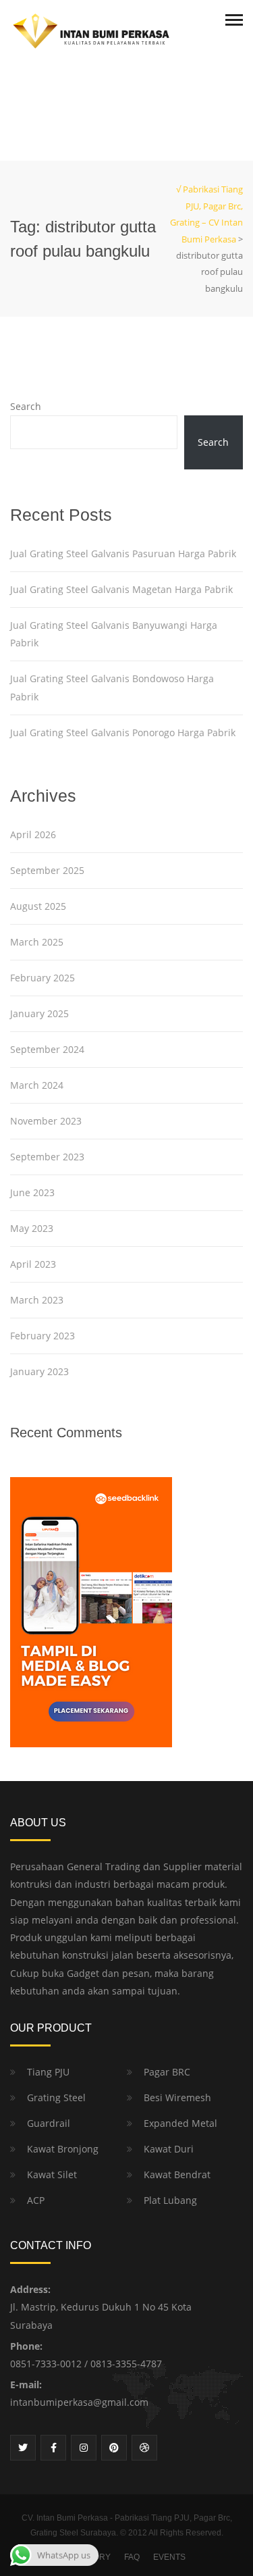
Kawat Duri (169, 2149)
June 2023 (32, 1192)
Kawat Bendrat (177, 2174)
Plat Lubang (170, 2200)
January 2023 (39, 1371)
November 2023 (46, 1121)
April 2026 (33, 834)
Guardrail (49, 2123)
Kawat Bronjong (63, 2149)
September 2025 (47, 870)
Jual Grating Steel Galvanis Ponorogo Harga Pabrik (123, 732)
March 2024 (37, 1085)
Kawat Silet (52, 2174)
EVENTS (169, 2557)
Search (26, 406)
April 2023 (33, 1264)
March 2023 (37, 1300)
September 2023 (47, 1157)
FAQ (132, 2557)
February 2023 (43, 1336)
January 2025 (39, 1013)
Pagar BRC (167, 2072)
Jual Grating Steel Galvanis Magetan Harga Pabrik (121, 589)
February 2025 (43, 978)
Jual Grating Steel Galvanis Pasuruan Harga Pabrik (123, 553)
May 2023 (32, 1228)
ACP (36, 2200)
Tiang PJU (48, 2072)
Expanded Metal (180, 2123)
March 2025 (37, 942)
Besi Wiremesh (177, 2097)
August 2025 (38, 906)
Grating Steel (56, 2097)
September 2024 (47, 1049)
